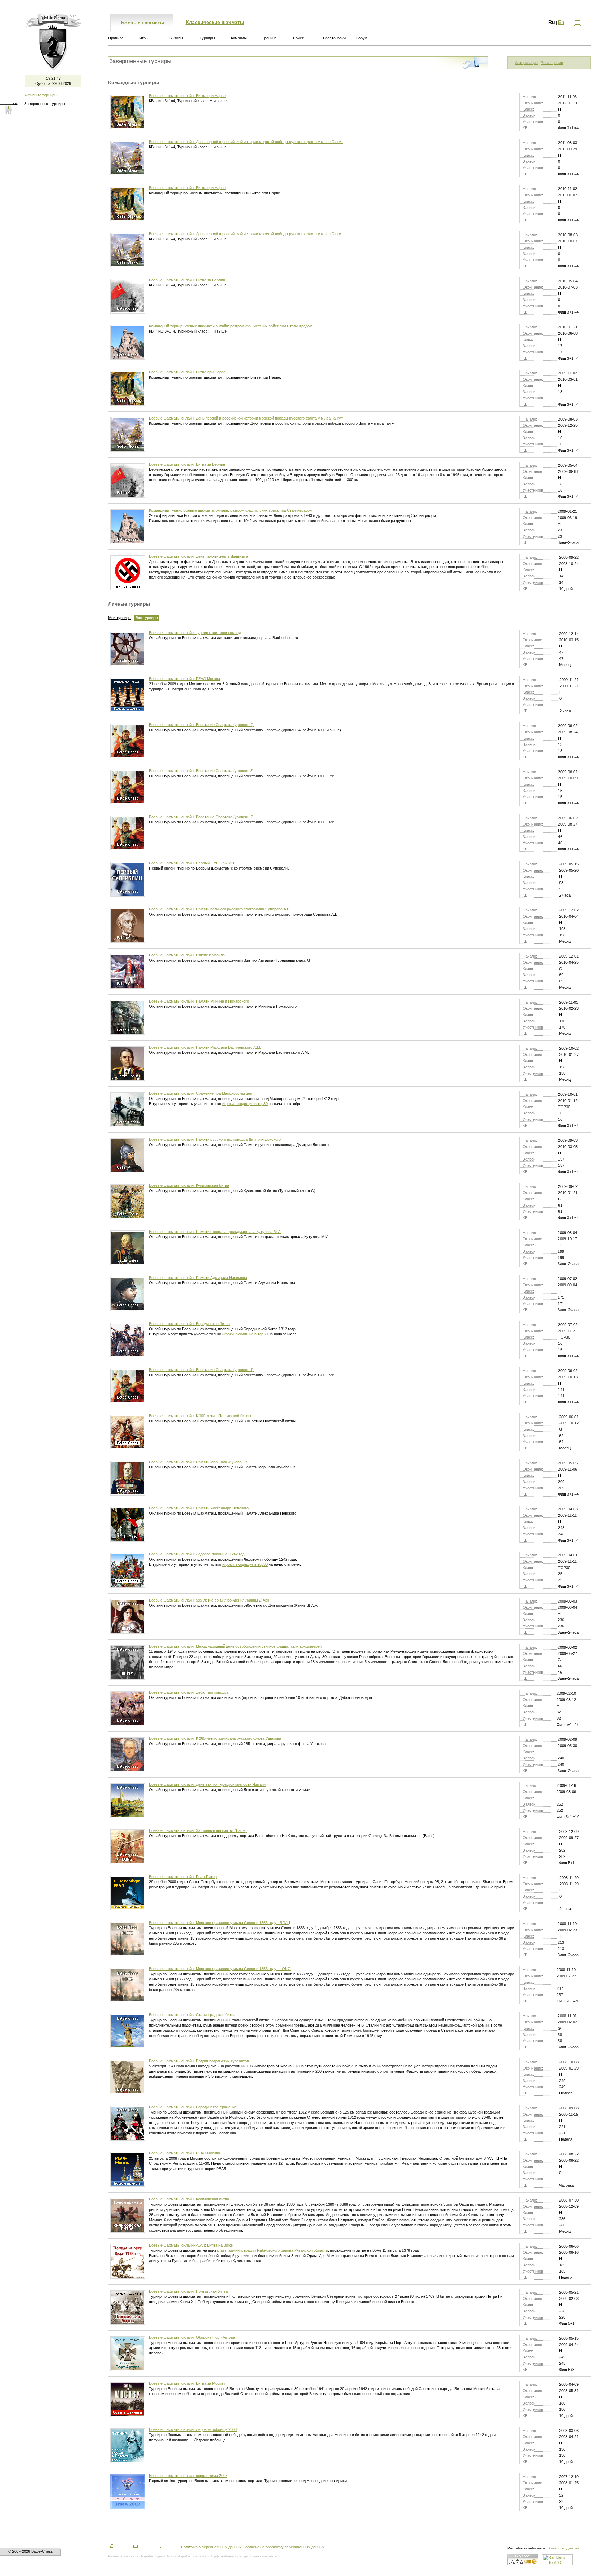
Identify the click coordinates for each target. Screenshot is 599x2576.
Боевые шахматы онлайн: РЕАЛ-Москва (185, 679)
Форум (362, 38)
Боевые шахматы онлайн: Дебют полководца (189, 1692)
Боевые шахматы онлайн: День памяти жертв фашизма (198, 556)
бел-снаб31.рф (206, 2556)
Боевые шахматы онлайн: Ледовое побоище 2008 (193, 2429)
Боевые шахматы (143, 23)
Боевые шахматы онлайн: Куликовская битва (189, 1185)
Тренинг (269, 38)
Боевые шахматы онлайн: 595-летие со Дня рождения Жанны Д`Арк (209, 1600)
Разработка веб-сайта (526, 2548)
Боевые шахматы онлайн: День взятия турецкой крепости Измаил (207, 1784)
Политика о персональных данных (211, 2547)
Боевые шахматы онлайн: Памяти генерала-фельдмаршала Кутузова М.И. (215, 1232)
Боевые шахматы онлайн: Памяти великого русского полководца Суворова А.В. (220, 909)
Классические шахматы (215, 22)
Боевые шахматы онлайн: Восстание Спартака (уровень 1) (201, 1370)
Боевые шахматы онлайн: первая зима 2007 (188, 2476)
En (561, 22)
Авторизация (526, 63)
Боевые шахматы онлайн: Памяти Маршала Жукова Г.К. (199, 1462)
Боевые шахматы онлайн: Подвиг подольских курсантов (199, 2061)
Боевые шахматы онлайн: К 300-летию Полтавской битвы (200, 1416)
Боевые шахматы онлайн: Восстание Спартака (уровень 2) (201, 817)
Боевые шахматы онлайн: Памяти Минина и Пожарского (199, 1001)
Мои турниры (120, 618)
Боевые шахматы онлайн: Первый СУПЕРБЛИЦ (192, 863)
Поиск (298, 38)
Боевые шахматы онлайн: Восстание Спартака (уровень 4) (201, 725)
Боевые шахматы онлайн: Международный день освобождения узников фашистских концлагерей (235, 1646)
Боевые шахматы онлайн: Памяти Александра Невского (199, 1508)
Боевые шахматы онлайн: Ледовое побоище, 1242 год (197, 1554)
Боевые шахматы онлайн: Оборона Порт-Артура (192, 2337)
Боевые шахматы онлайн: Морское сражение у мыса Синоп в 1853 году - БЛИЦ (220, 1923)
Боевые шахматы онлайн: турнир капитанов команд (195, 633)
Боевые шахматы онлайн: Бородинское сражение (193, 2107)
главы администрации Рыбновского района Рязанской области (272, 2250)
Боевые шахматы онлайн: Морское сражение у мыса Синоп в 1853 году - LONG (220, 1969)
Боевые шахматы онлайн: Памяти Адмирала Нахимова (198, 1278)
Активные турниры (41, 95)
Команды (239, 38)
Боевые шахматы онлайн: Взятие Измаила (187, 955)
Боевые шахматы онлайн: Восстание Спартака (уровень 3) (201, 771)
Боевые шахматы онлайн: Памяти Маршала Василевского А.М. (205, 1047)
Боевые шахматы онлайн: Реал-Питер (183, 1877)
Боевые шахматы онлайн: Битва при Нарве (187, 96)
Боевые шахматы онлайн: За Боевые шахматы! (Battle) (198, 1830)
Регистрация (552, 63)
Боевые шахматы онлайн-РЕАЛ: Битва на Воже (191, 2245)
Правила (116, 38)
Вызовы (176, 38)
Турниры (207, 38)
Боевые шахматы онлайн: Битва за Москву (187, 2383)
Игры (144, 38)
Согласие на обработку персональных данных (284, 2547)
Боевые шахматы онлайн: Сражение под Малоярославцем (201, 1093)
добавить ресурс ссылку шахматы (249, 2556)
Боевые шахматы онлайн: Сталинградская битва (192, 2015)
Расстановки (334, 38)
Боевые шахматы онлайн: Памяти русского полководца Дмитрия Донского (215, 1139)
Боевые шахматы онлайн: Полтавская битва (188, 2291)
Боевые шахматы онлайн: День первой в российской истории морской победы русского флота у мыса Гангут (246, 142)
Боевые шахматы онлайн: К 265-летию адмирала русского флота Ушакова (215, 1738)
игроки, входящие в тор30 (245, 1104)
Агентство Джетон (564, 2548)
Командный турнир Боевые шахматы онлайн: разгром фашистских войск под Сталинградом (231, 326)
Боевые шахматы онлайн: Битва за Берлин (187, 280)
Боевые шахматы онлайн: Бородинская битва (189, 1324)
